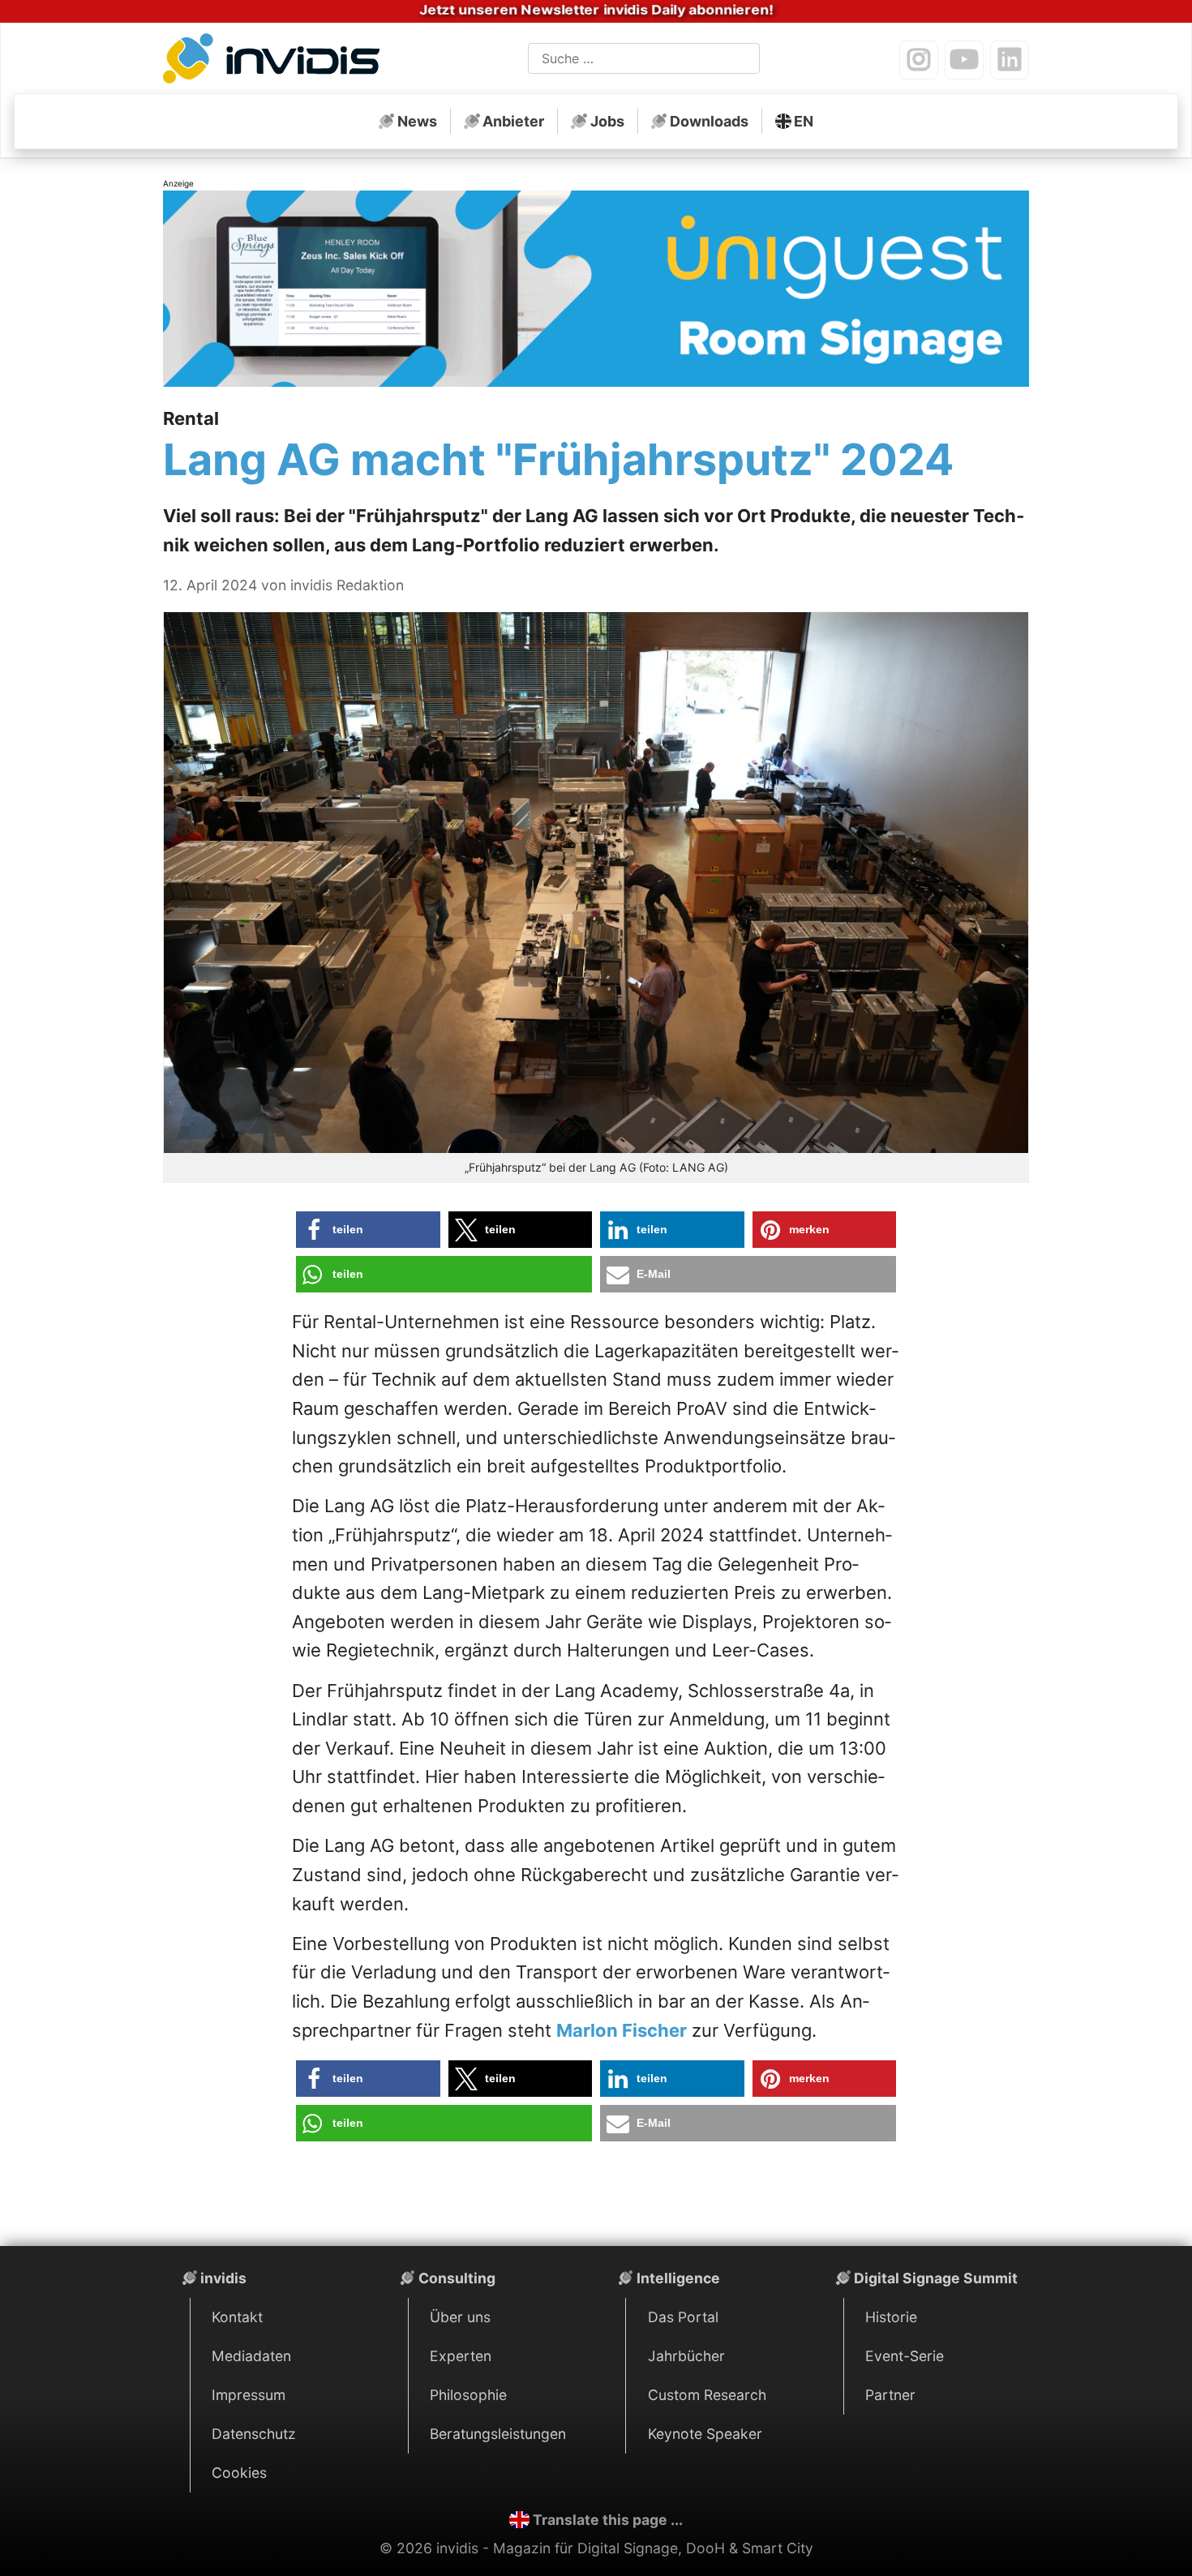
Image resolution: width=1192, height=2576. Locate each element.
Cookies (239, 2473)
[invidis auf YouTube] (964, 60)
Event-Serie (905, 2356)
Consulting (457, 2278)
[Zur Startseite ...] (276, 62)
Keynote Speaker (705, 2434)
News (417, 121)
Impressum (249, 2395)
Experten (461, 2356)
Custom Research (707, 2395)
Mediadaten (251, 2356)
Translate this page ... (608, 2520)
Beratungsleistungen (498, 2434)
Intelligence (678, 2278)
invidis (223, 2278)
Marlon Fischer (622, 2030)
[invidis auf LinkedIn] (1010, 60)
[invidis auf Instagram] (919, 60)
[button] (368, 1230)
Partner (890, 2395)
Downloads (709, 121)
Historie (891, 2317)
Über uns (460, 2317)
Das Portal (683, 2317)
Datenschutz (254, 2434)
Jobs (607, 121)
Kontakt (237, 2317)
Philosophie (468, 2395)
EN (804, 121)
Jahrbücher (686, 2356)
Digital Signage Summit (936, 2278)
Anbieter (513, 121)
